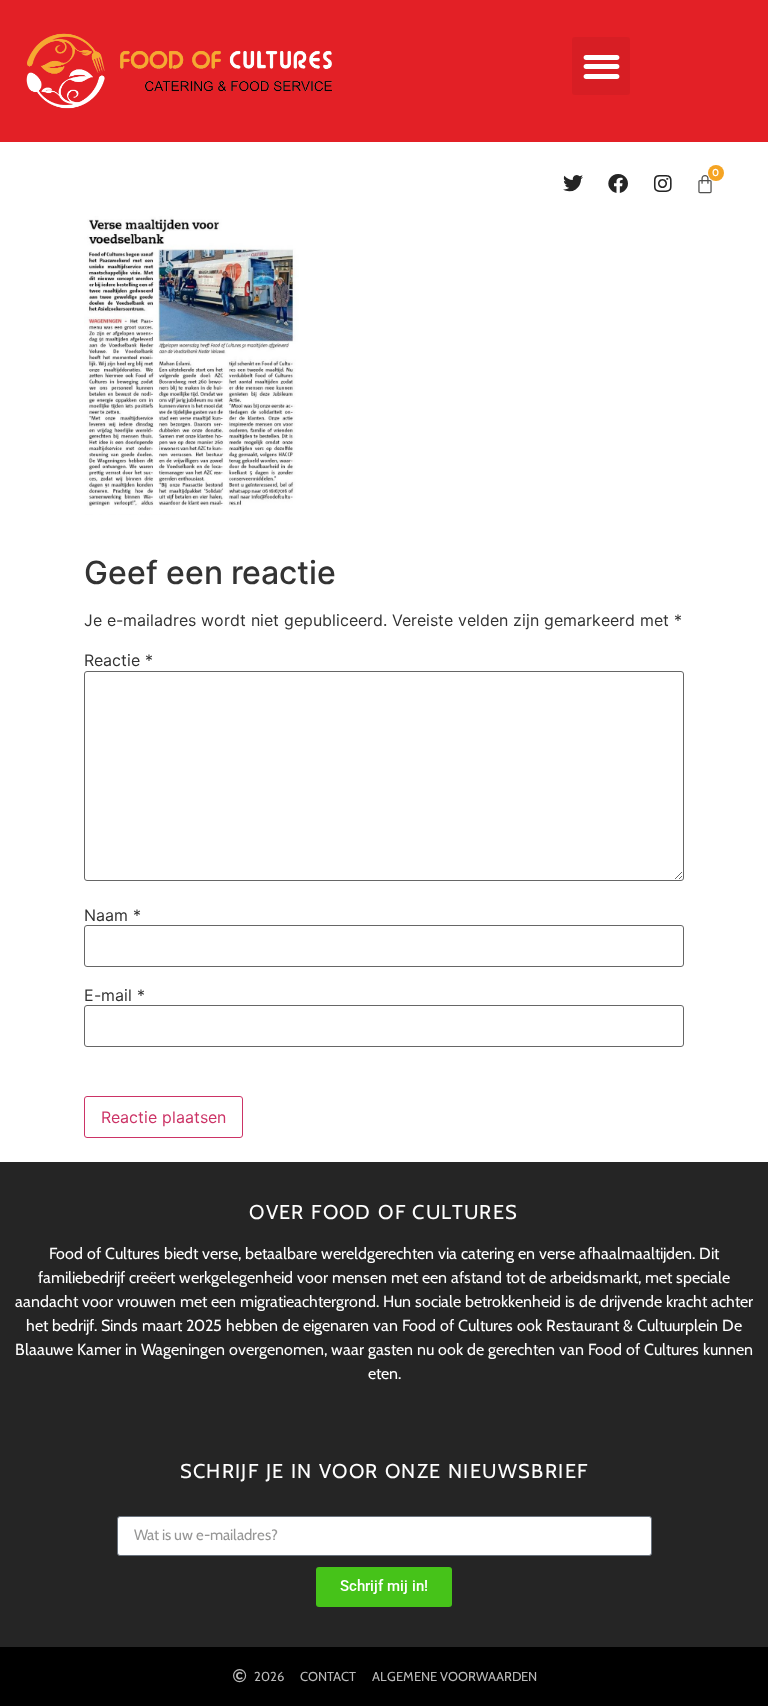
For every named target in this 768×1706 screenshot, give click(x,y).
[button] (601, 66)
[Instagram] (663, 184)
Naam (112, 915)
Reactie (118, 660)
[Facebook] (618, 184)
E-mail (114, 995)
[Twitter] (573, 184)
